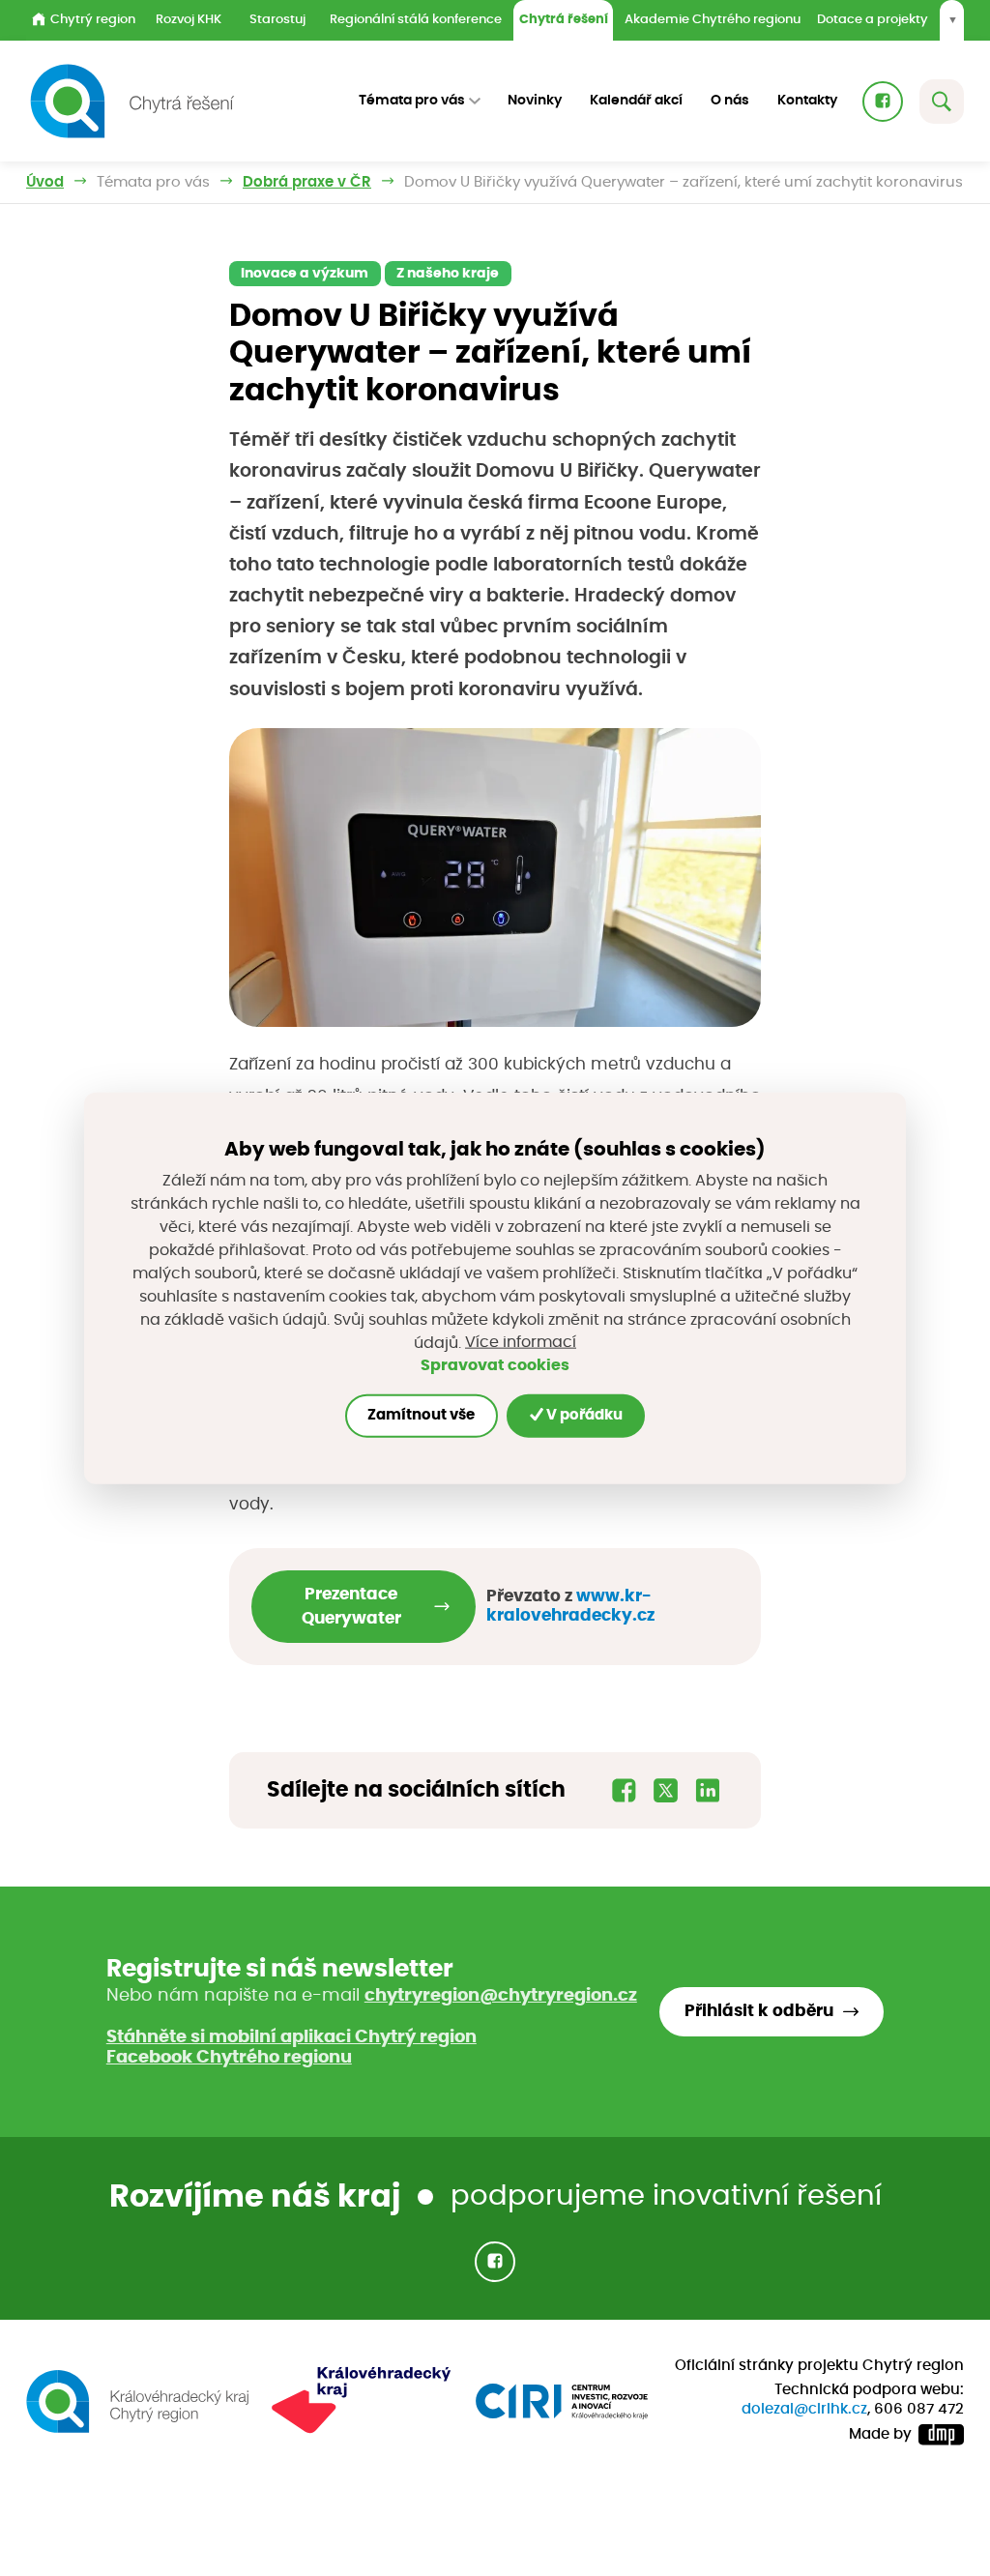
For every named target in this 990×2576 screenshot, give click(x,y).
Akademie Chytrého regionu (713, 20)
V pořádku (583, 1415)
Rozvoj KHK (189, 20)
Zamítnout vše (421, 1415)
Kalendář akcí (636, 101)
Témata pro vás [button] (412, 101)
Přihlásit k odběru (759, 2011)
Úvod (45, 182)
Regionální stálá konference (416, 20)
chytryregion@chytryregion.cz (501, 1996)
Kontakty (807, 101)
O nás (730, 101)
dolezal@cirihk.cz (804, 2409)
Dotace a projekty (873, 20)
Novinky (535, 101)
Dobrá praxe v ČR (307, 182)
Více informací (521, 1342)
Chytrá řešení (564, 20)
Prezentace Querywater (351, 1607)
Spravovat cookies (495, 1365)
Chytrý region (93, 20)
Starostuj (277, 20)
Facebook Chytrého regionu (229, 2058)
